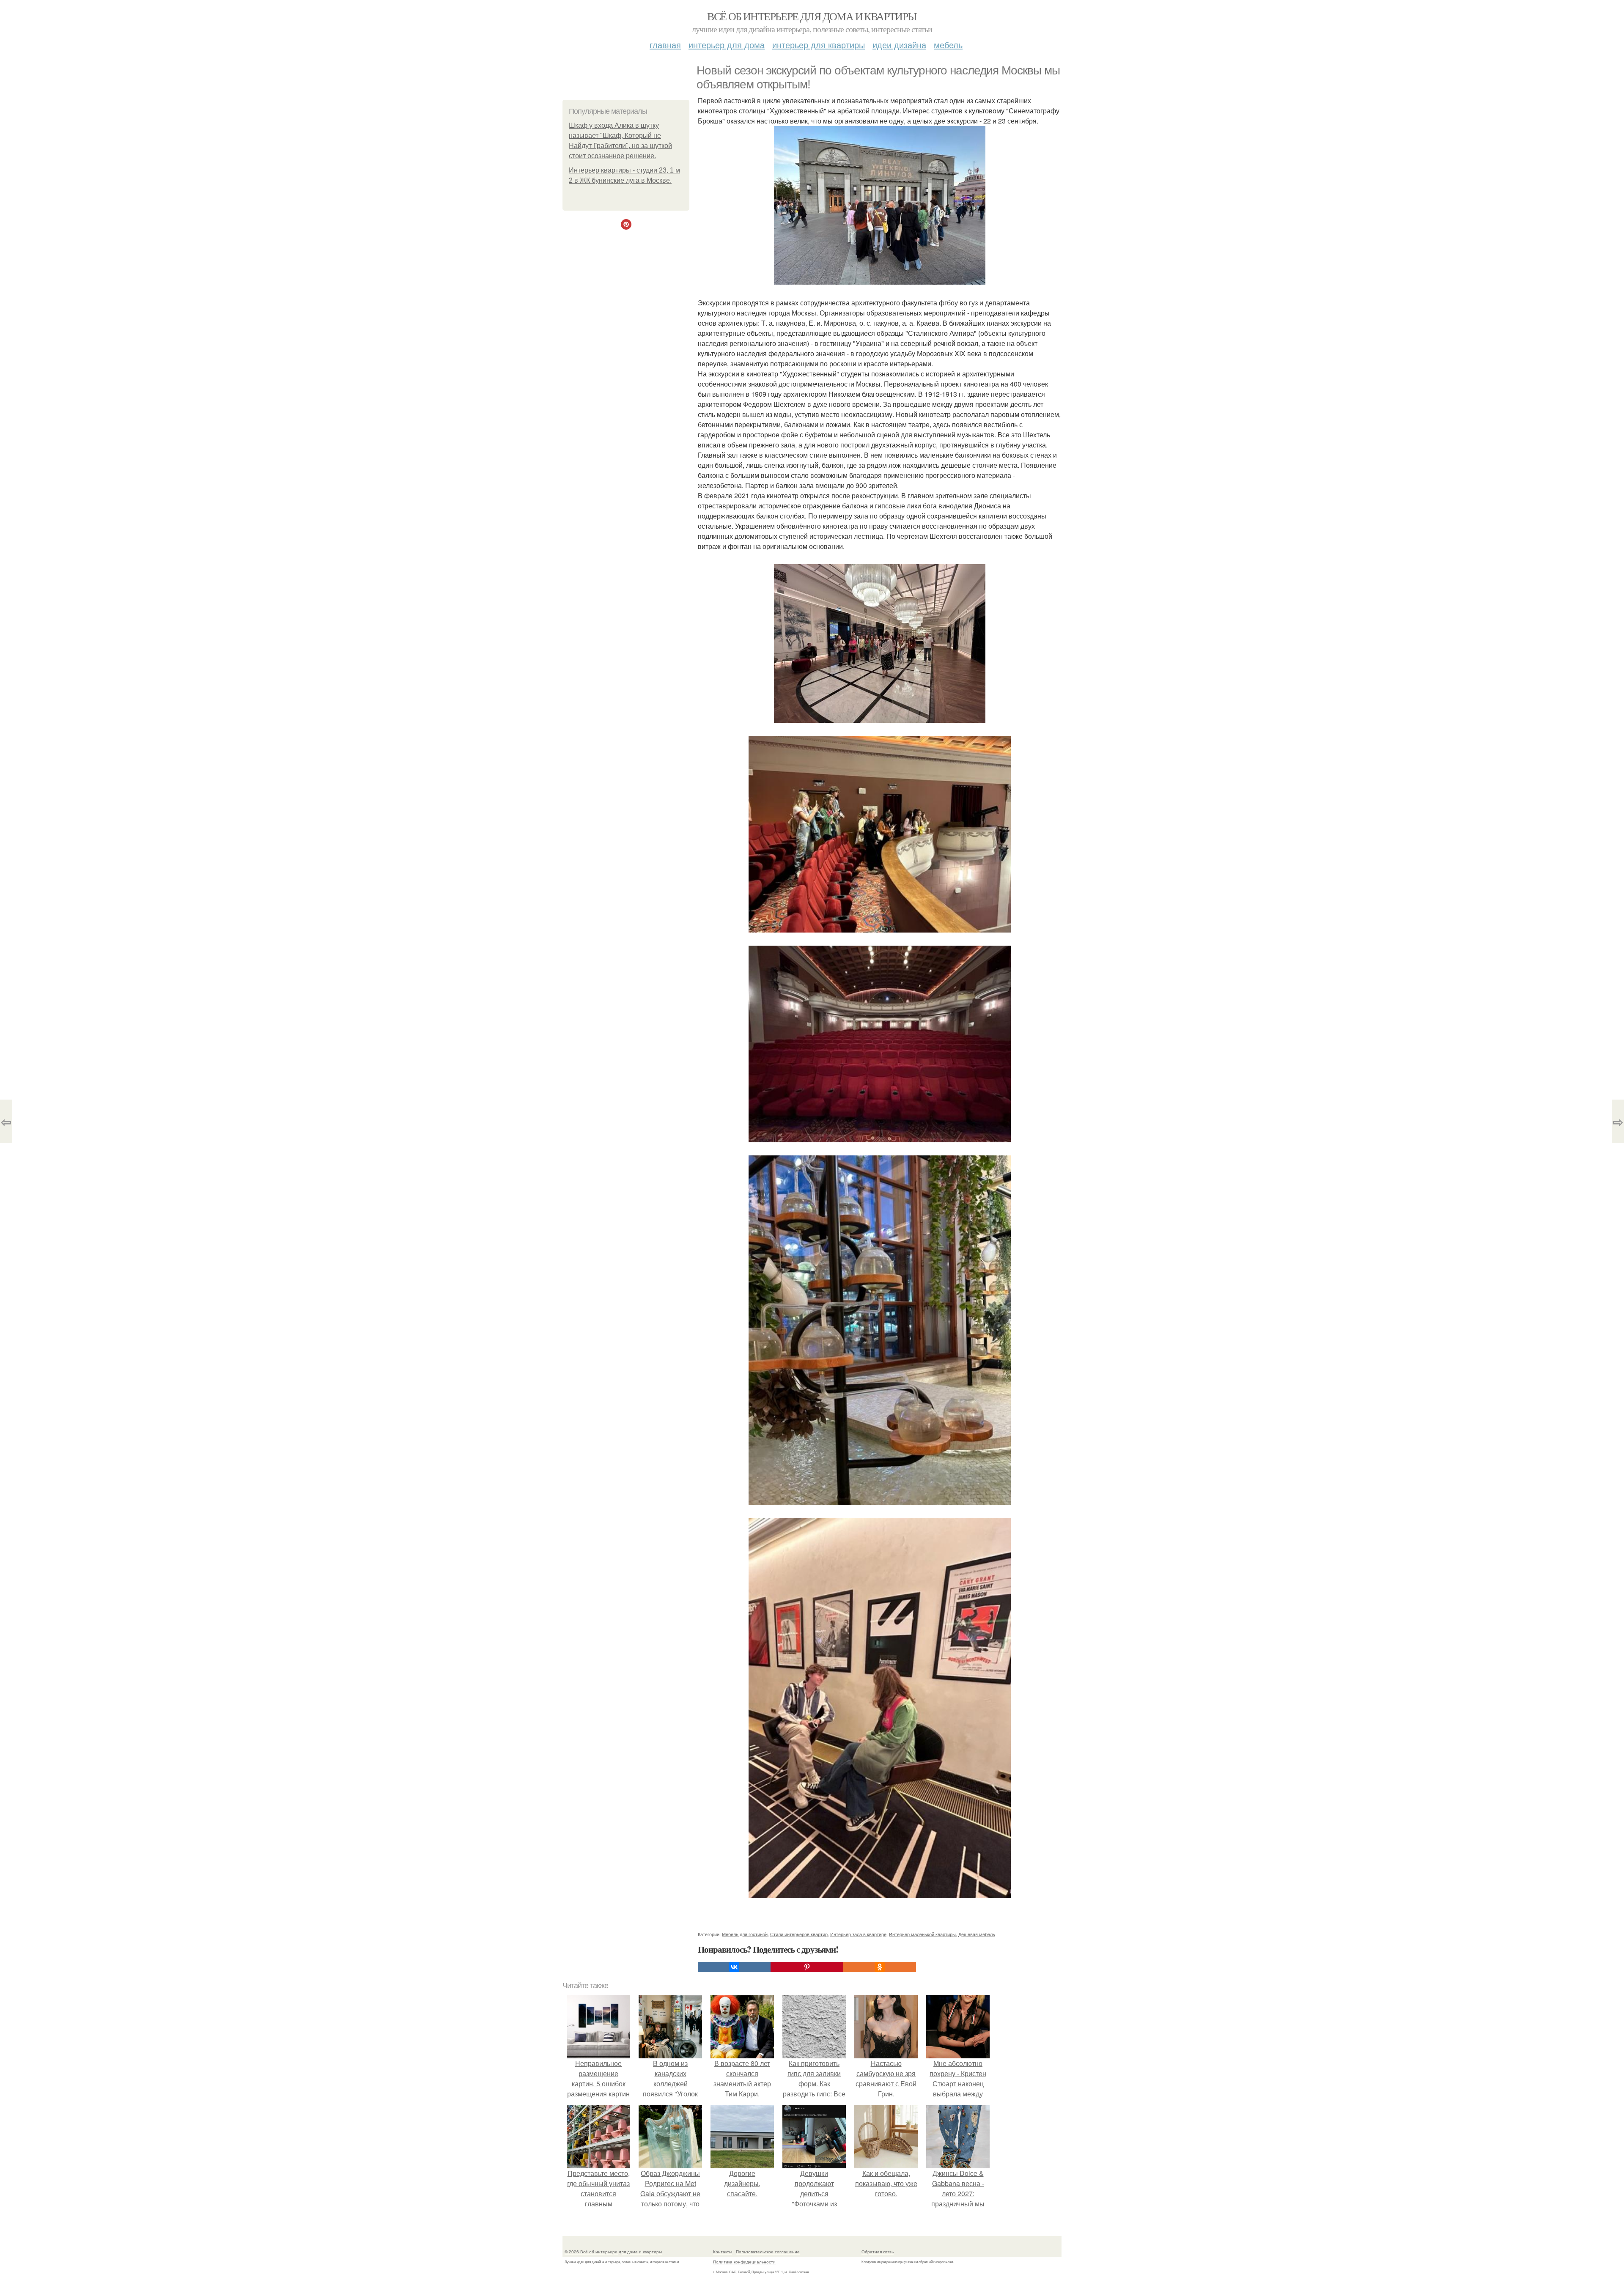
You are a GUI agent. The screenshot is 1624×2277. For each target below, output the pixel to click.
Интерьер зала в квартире (858, 1934)
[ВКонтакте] (734, 1967)
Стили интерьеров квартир (799, 1934)
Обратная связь (878, 2252)
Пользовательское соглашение (768, 2252)
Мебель (948, 45)
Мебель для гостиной (745, 1934)
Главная (665, 45)
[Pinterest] (807, 1967)
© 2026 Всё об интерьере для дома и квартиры (613, 2252)
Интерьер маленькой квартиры (922, 1934)
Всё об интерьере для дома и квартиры (812, 16)
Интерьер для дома (727, 45)
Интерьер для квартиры (819, 45)
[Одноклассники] (880, 1967)
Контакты (723, 2252)
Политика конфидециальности (744, 2262)
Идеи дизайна (899, 45)
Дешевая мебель (977, 1934)
